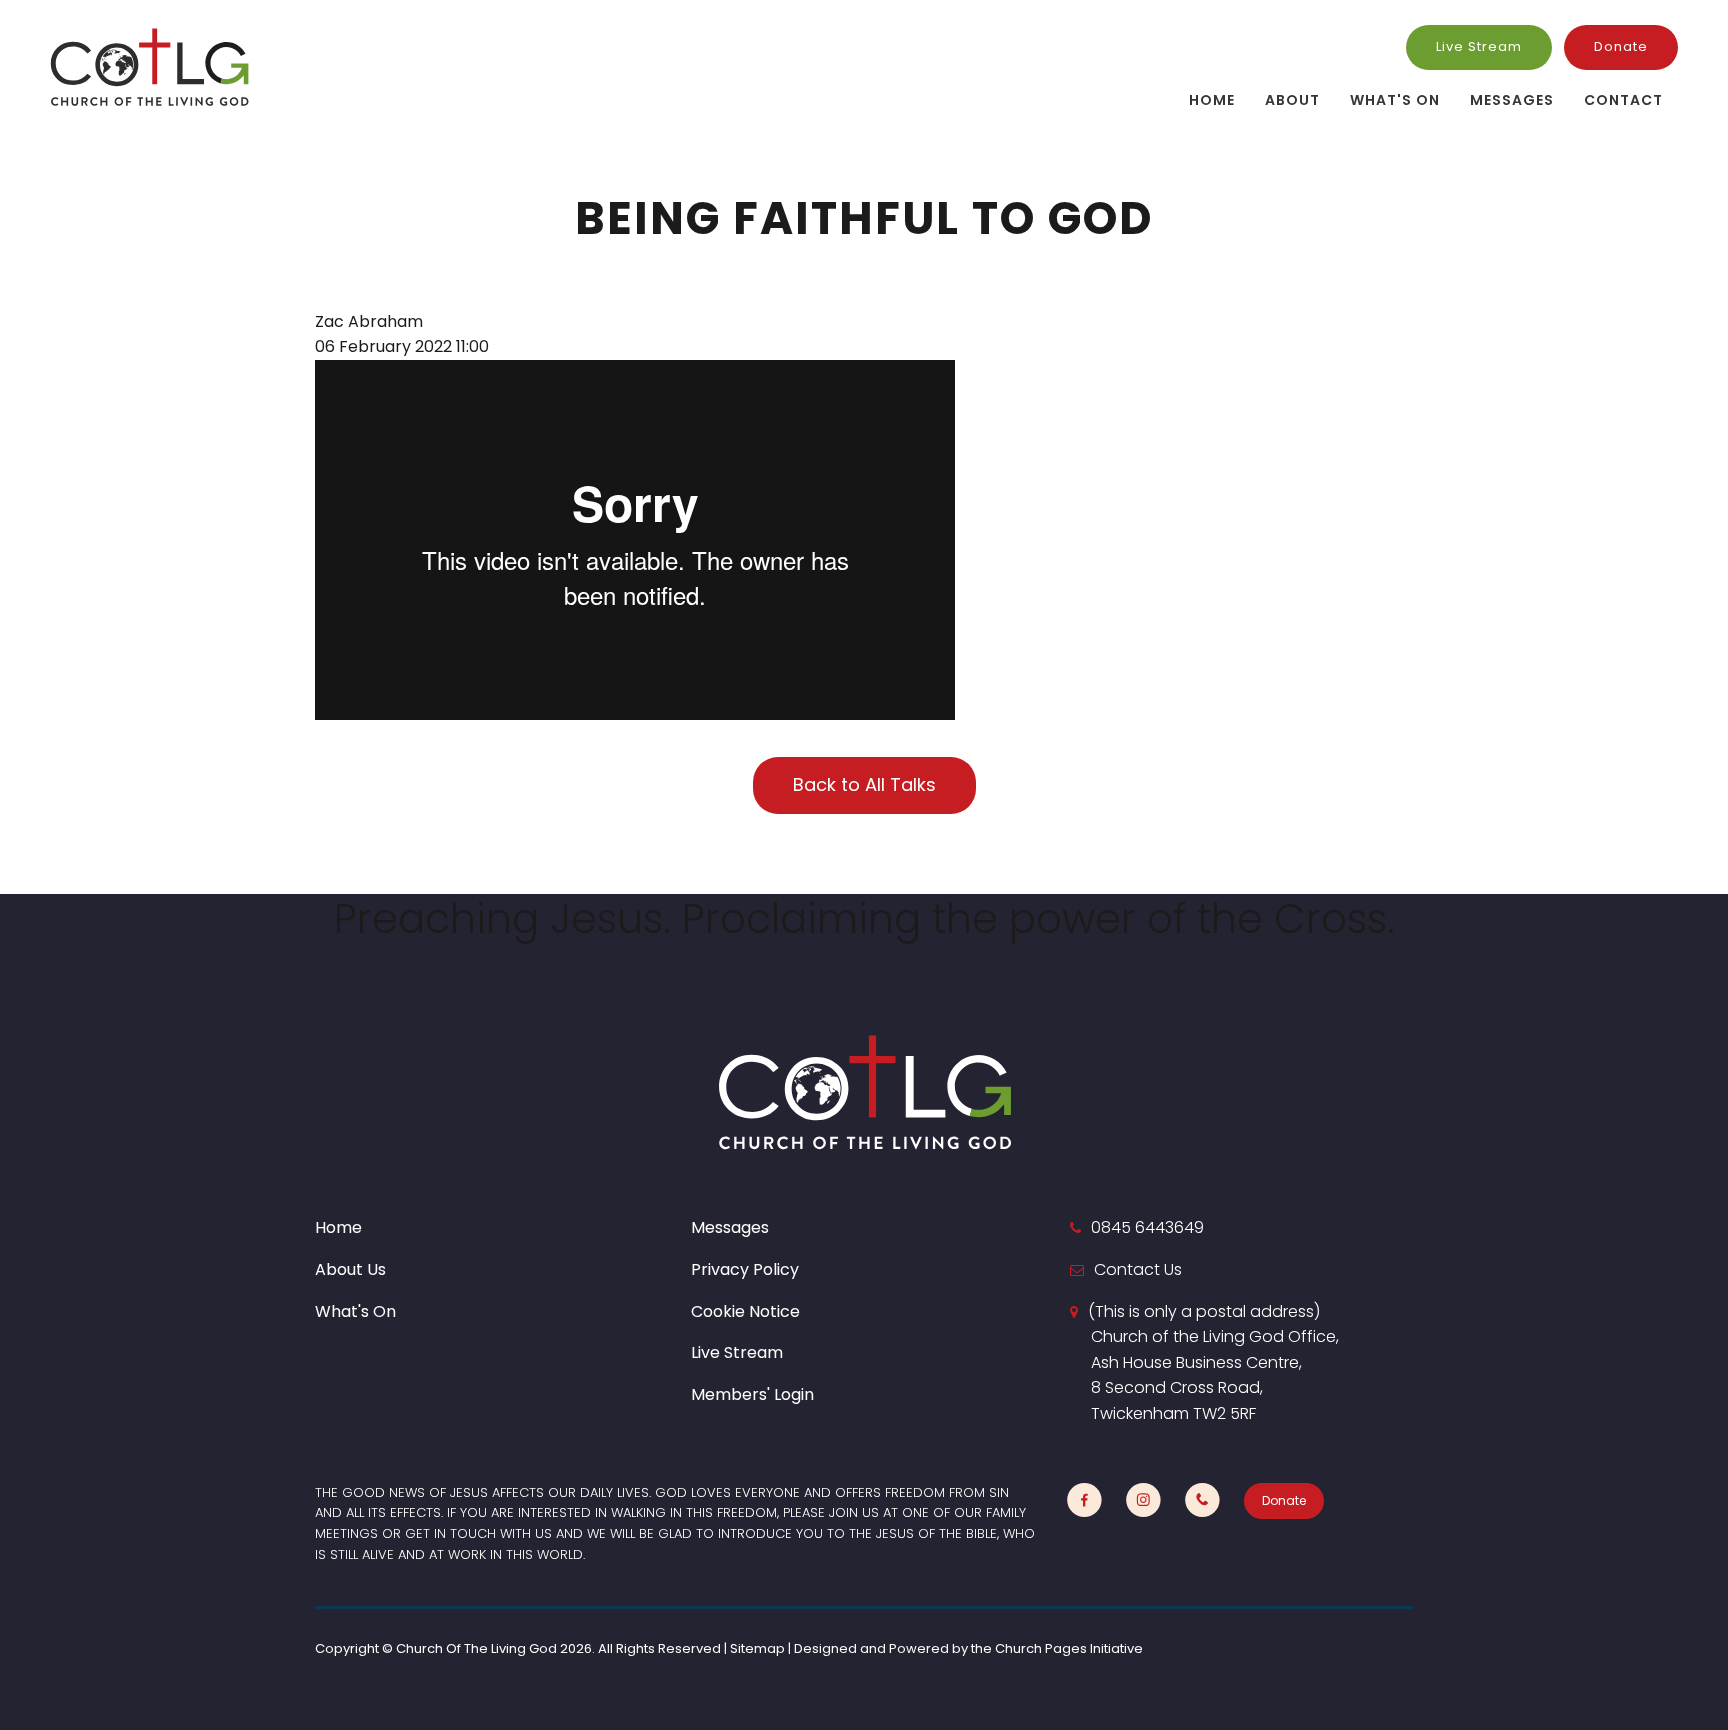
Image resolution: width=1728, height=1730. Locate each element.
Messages (1512, 100)
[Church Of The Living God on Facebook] (1084, 1500)
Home (1212, 100)
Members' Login (752, 1394)
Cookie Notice (745, 1311)
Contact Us (1138, 1269)
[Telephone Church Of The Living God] (1202, 1500)
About (1292, 100)
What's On (1395, 100)
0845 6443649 (1147, 1227)
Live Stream (1479, 46)
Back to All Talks (864, 784)
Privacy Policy (745, 1269)
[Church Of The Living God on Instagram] (1143, 1500)
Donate (1621, 46)
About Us (350, 1269)
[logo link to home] (150, 66)
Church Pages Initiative (1069, 1648)
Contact (1623, 100)
